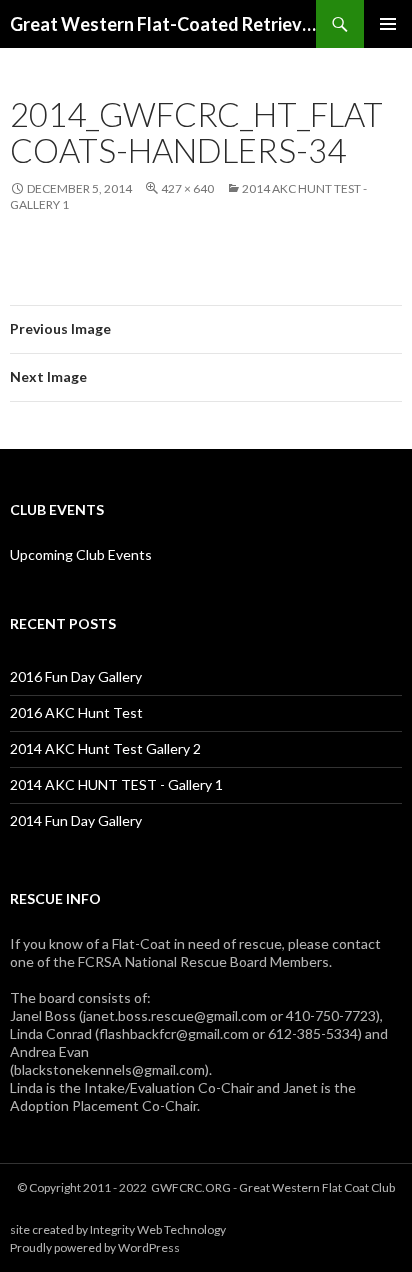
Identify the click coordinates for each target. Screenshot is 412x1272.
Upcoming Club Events (81, 554)
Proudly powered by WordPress (95, 1247)
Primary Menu (388, 24)
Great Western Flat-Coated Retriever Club (163, 24)
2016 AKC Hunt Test (76, 712)
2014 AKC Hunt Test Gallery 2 (105, 748)
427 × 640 (187, 188)
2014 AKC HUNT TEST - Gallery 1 (116, 784)
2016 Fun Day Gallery (76, 676)
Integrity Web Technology (158, 1229)
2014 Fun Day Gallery (76, 820)
